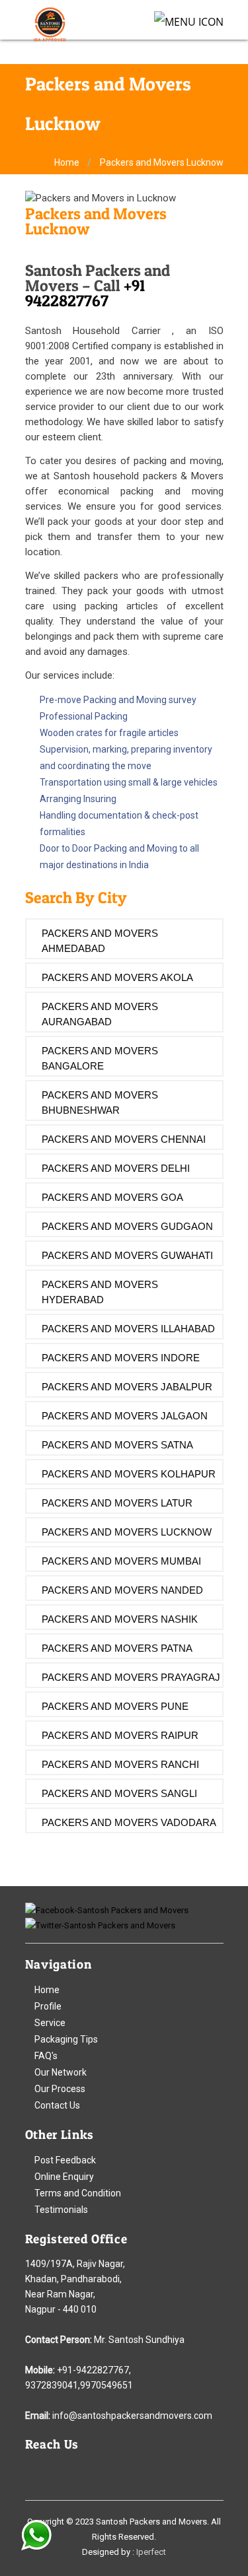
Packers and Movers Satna (117, 1445)
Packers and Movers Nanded (122, 1590)
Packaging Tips (66, 2039)
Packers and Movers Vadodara (129, 1822)
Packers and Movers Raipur (120, 1735)
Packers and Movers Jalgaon (125, 1416)
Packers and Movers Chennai (124, 1139)
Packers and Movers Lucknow (127, 1532)
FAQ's (46, 2056)
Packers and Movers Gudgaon (127, 1226)
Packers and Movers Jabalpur (127, 1387)
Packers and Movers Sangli (119, 1793)
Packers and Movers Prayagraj (131, 1677)
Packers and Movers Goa (112, 1197)
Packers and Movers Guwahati (127, 1255)
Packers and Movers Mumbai (121, 1561)
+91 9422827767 (85, 293)
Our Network (61, 2072)
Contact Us (57, 2105)
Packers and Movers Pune (115, 1706)
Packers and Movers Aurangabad (100, 1014)
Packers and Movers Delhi (116, 1168)
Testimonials (61, 2210)
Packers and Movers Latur (117, 1503)
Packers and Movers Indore (121, 1358)
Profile (48, 2006)
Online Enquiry (64, 2177)
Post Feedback (65, 2160)
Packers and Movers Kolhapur (129, 1474)
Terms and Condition (78, 2193)
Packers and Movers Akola (117, 977)
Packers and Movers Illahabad (128, 1329)
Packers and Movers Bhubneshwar (100, 1102)
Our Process (60, 2089)
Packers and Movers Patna (117, 1648)
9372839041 (52, 2385)
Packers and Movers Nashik (120, 1619)
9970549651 (106, 2385)
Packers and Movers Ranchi (120, 1764)
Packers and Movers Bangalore (100, 1058)
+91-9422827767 (93, 2370)
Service (50, 2023)
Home (67, 162)
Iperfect (151, 2552)
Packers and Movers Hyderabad (100, 1292)
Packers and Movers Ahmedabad (100, 941)
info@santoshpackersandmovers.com (132, 2416)
